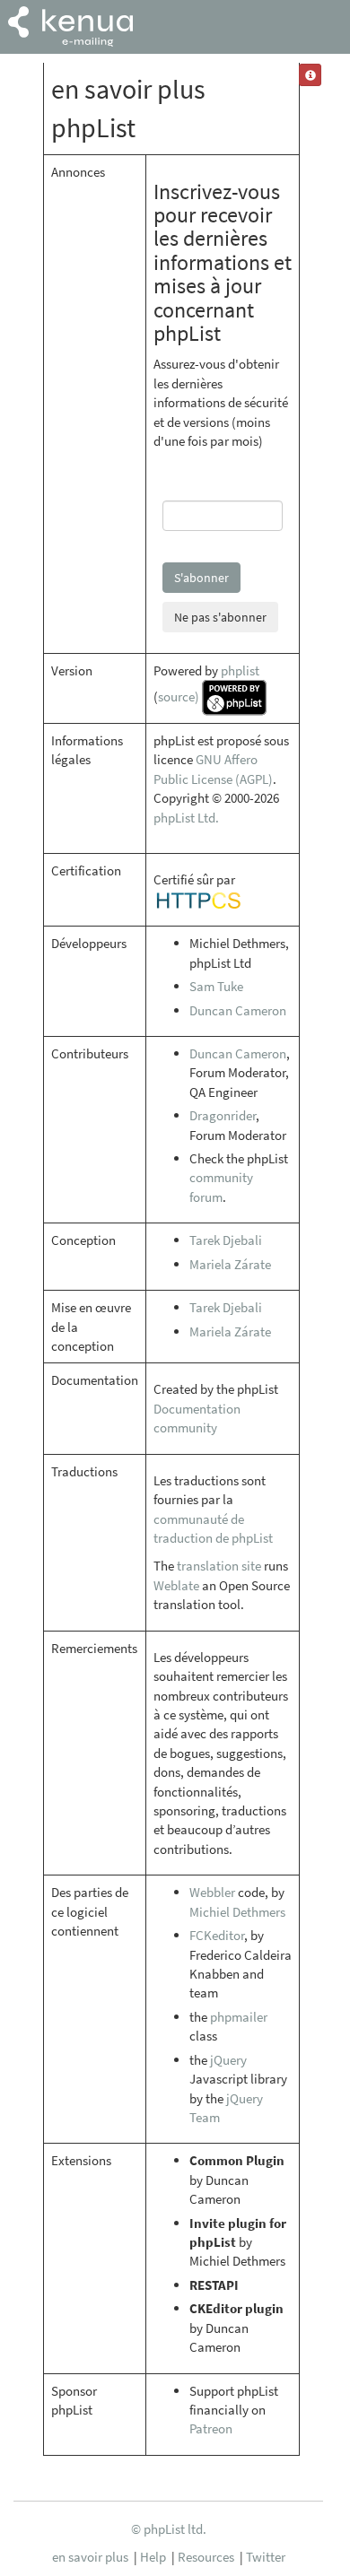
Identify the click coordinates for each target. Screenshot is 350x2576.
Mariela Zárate (230, 1264)
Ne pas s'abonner (220, 617)
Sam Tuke (216, 986)
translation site (219, 1566)
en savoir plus (90, 2557)
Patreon (211, 2428)
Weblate (176, 1585)
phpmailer (239, 2017)
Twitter (266, 2557)
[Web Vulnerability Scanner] (198, 899)
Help (153, 2557)
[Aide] (310, 75)
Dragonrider (223, 1115)
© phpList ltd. (169, 2529)
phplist (240, 670)
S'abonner (201, 578)
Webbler (212, 1892)
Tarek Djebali (226, 1240)
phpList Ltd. (186, 818)
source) (179, 696)
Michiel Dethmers (237, 1912)
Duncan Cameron (238, 1010)
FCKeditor (217, 1935)
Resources (206, 2557)
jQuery (228, 2060)
